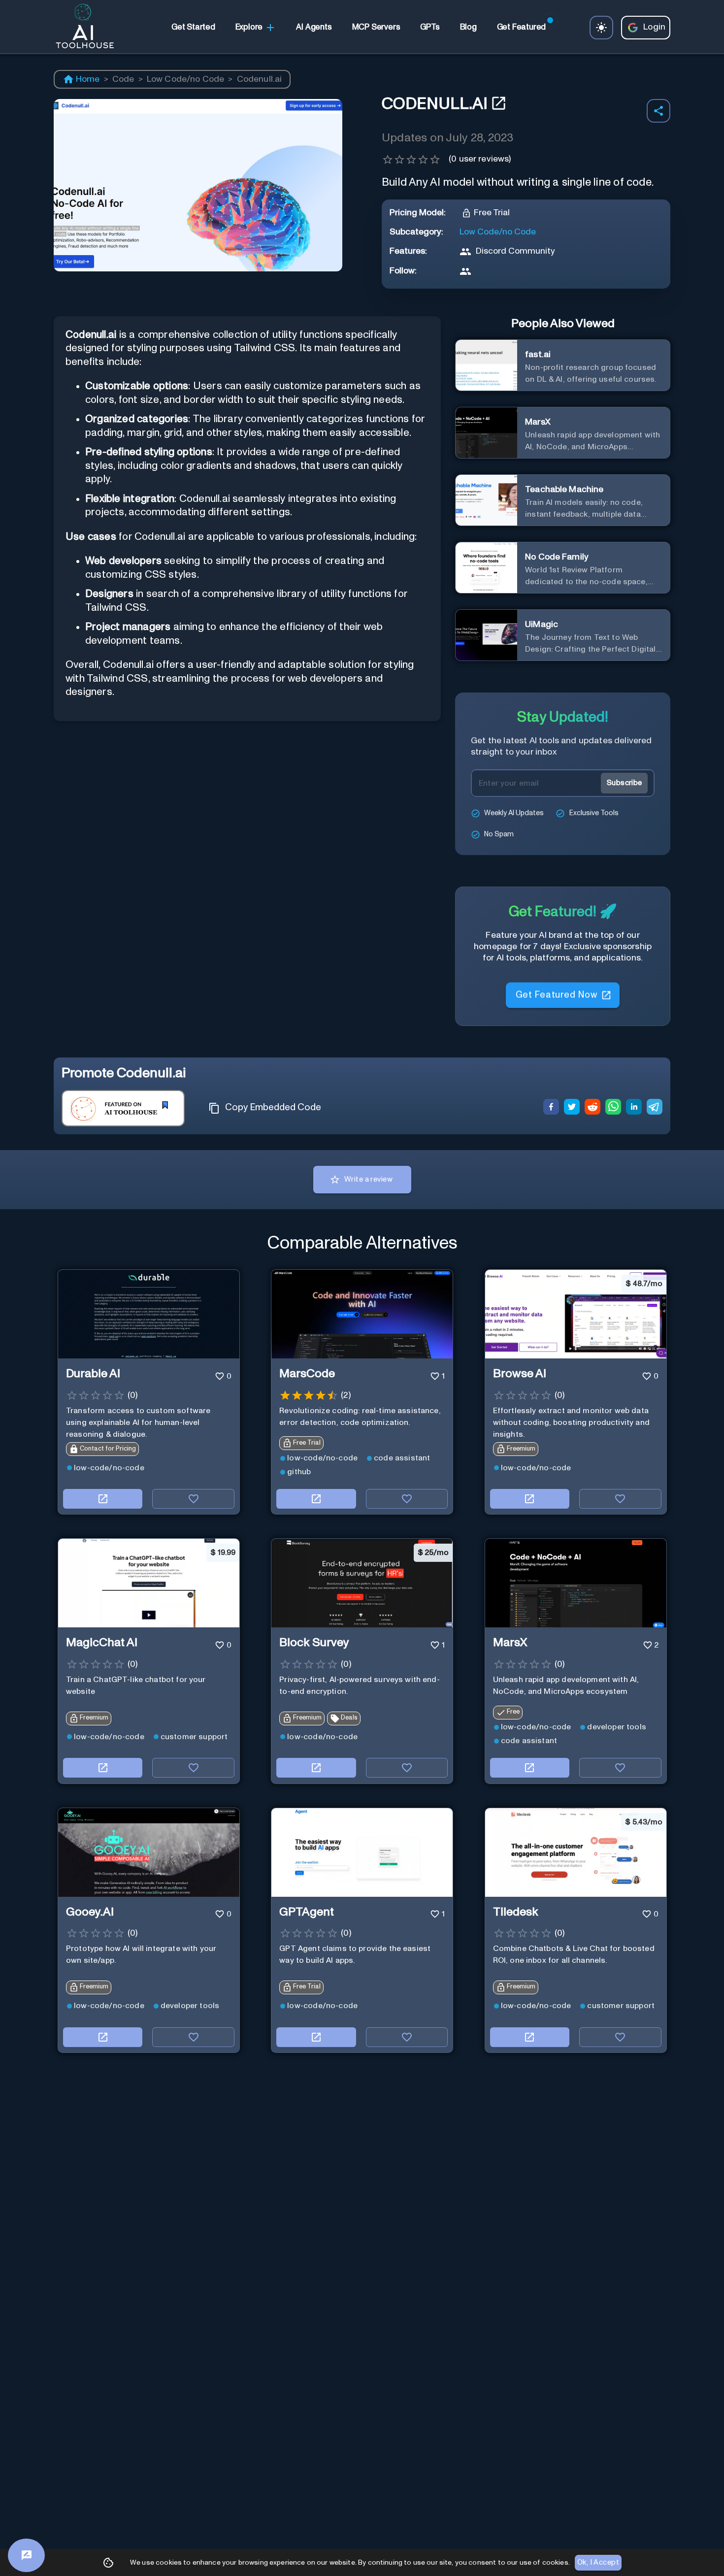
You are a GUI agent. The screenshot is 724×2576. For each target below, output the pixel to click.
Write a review (368, 1179)
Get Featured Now (556, 997)
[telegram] (655, 1108)
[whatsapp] (613, 1108)
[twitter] (572, 1108)
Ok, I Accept (598, 2562)
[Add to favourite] (193, 1499)
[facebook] (551, 1108)
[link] (193, 28)
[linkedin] (634, 1108)
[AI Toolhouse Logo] (81, 28)
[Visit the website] (103, 1499)
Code (123, 79)
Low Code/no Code (186, 79)
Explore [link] (249, 27)
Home (88, 79)
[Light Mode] (601, 28)
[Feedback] (26, 2555)
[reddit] (592, 1108)
